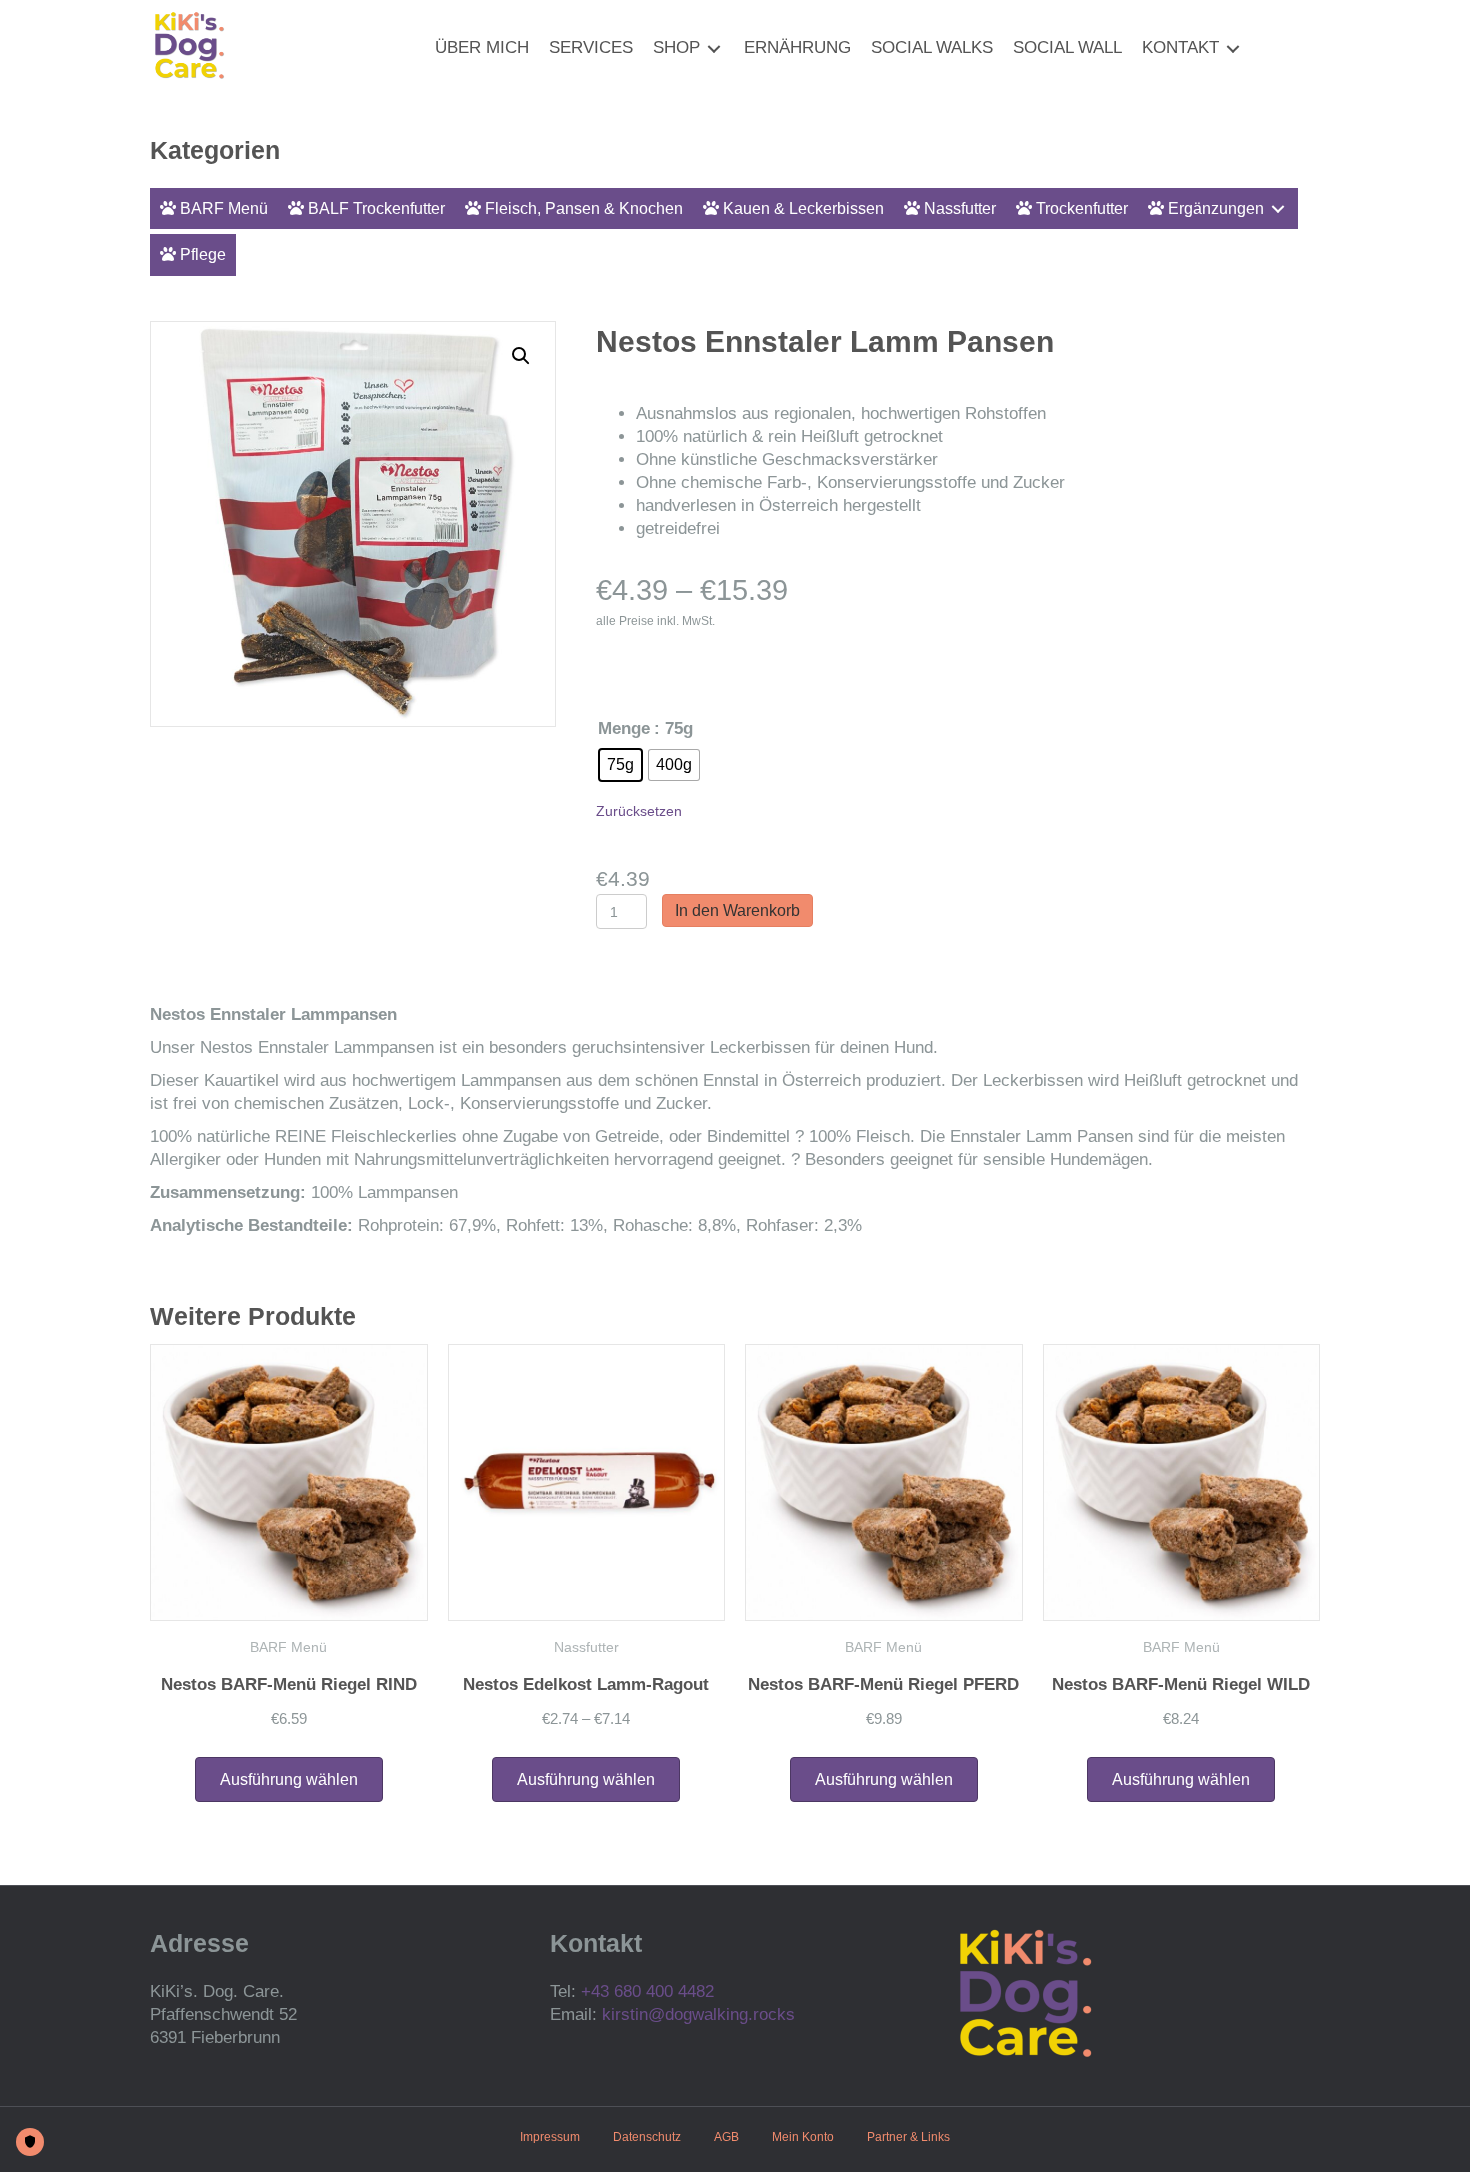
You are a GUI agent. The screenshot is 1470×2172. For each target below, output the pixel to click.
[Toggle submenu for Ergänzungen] (1278, 208)
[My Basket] (1263, 49)
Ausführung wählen (289, 1779)
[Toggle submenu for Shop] (714, 48)
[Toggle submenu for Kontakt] (1233, 48)
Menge (624, 728)
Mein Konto (803, 2137)
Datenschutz (647, 2137)
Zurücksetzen (639, 811)
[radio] (620, 765)
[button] (521, 356)
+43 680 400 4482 (647, 1991)
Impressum (550, 2137)
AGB (726, 2137)
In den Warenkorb (737, 910)
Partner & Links (908, 2137)
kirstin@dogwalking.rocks (698, 2014)
